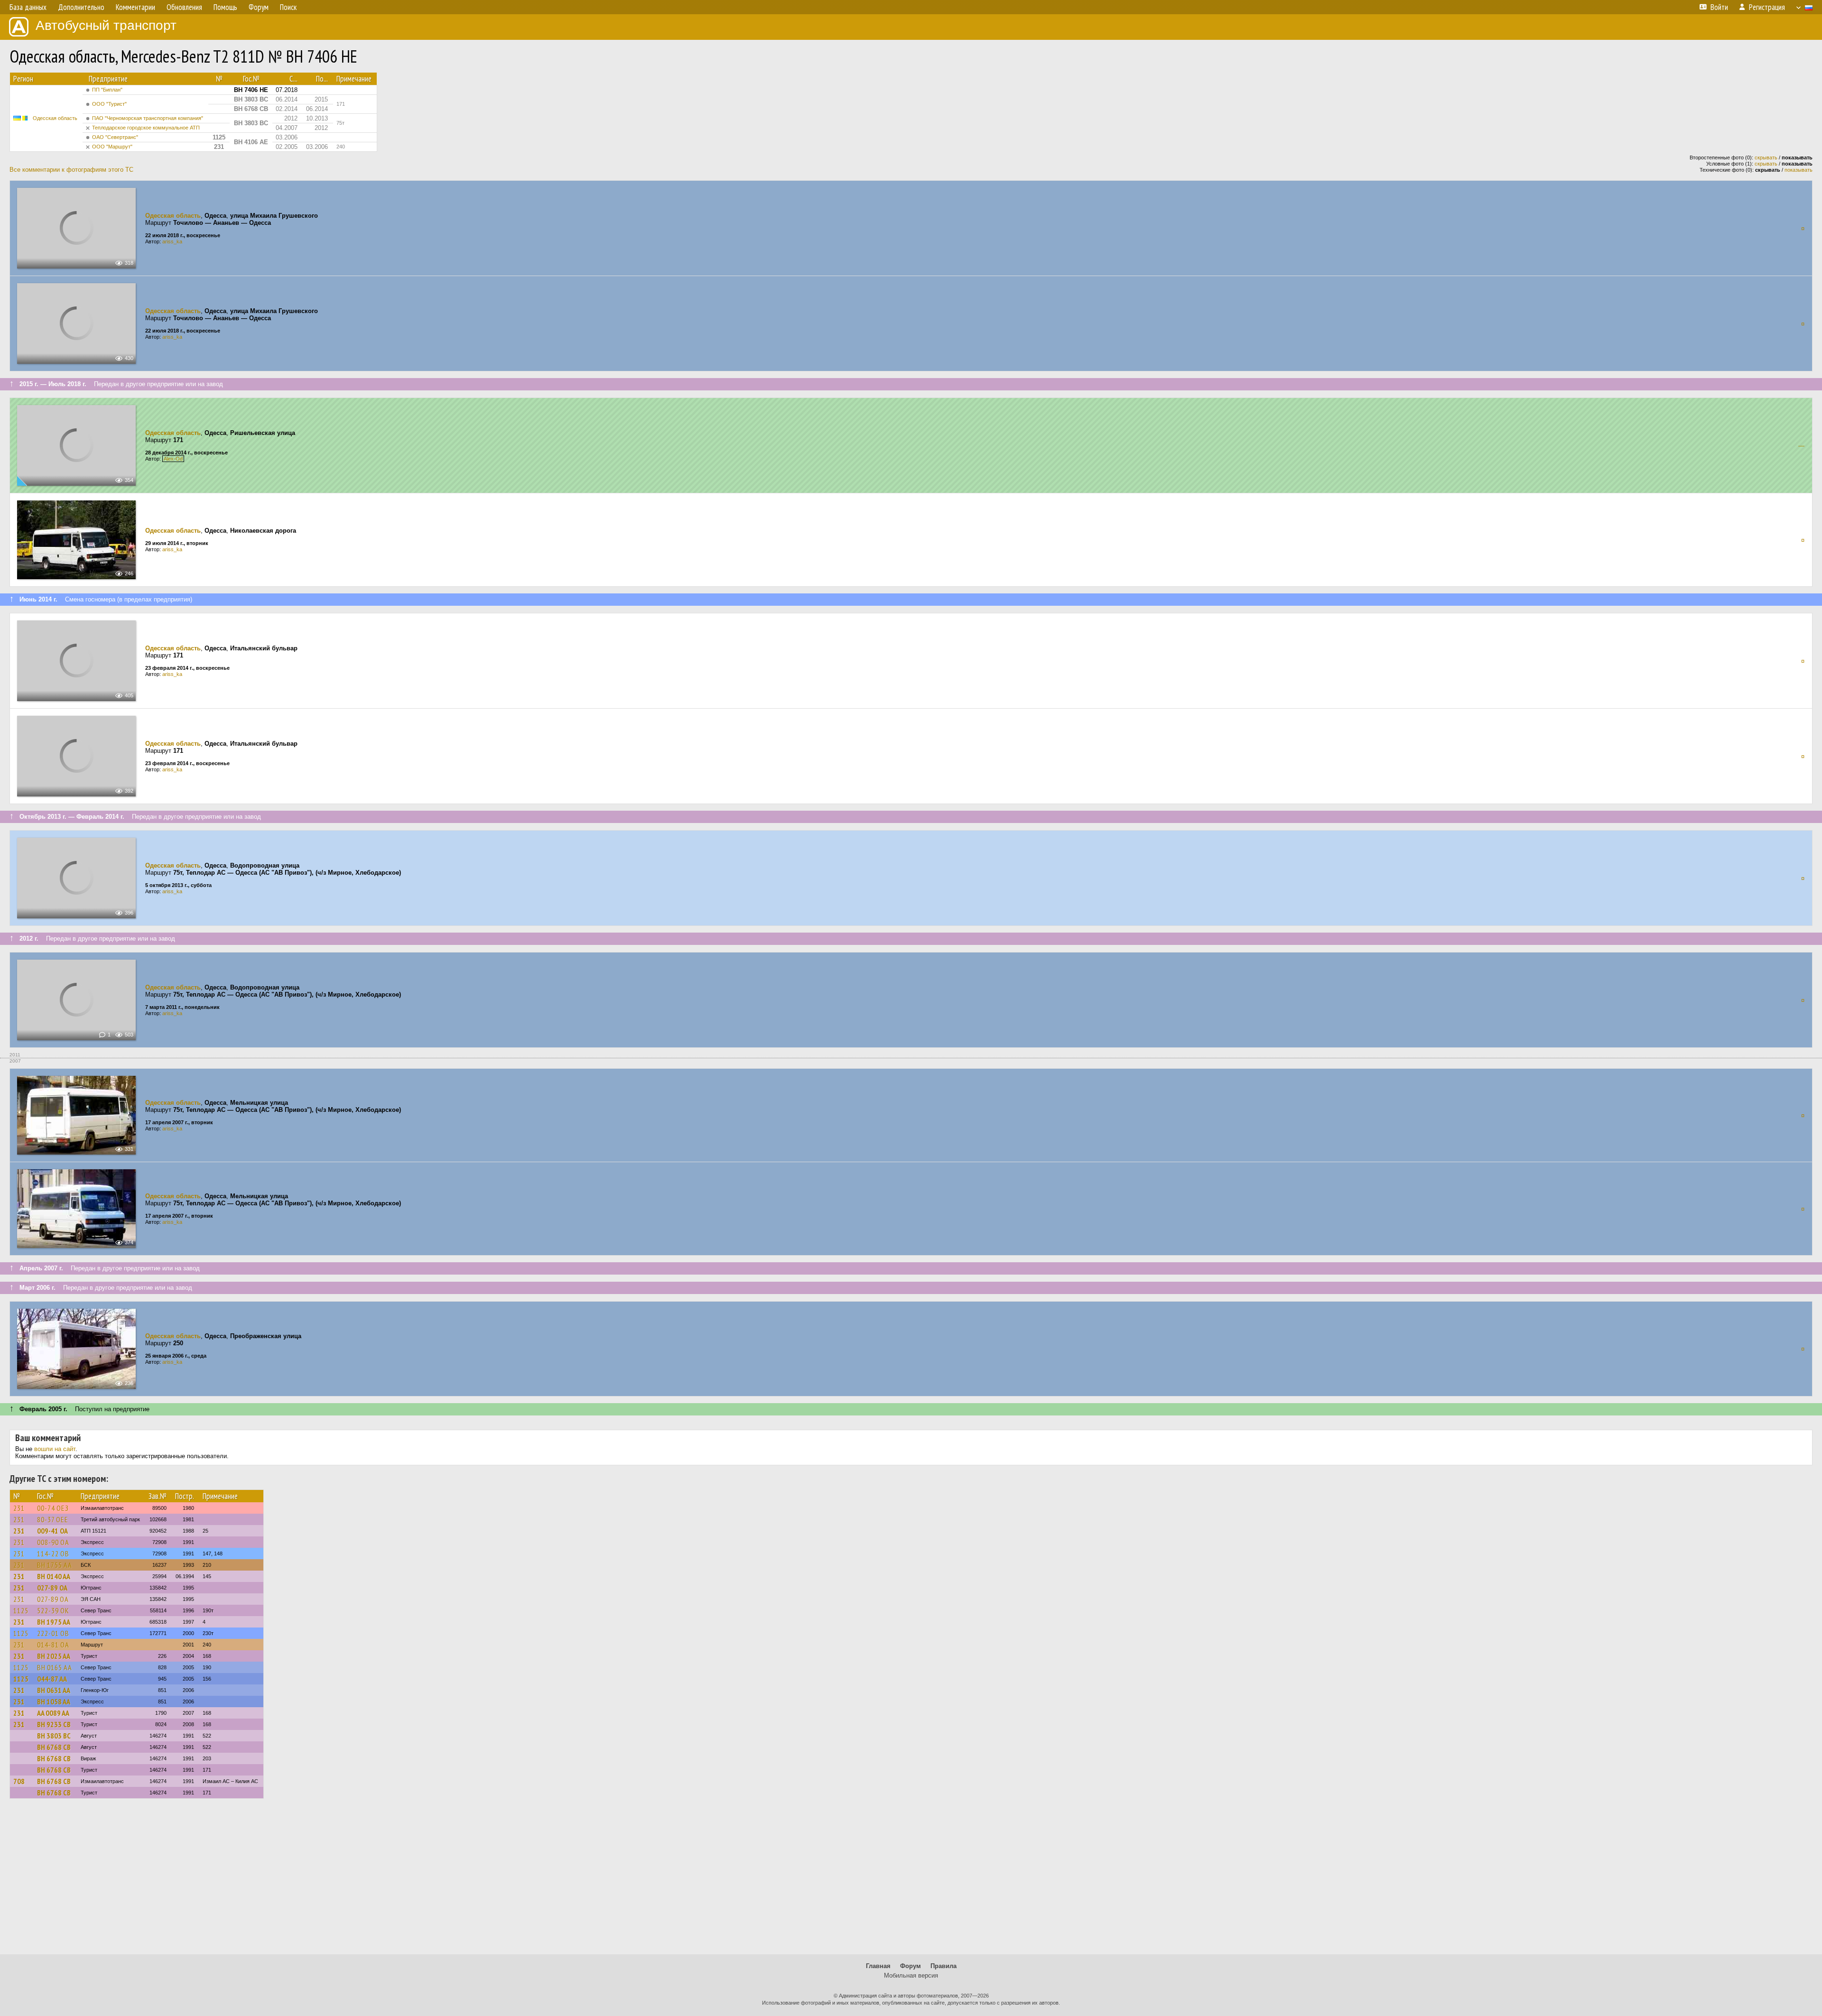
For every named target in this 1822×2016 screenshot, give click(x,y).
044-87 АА (52, 1679)
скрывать (1766, 157)
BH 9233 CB (54, 1724)
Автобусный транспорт (106, 25)
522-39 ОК (53, 1610)
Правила (944, 1966)
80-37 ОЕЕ (53, 1519)
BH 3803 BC (54, 1736)
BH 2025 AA (54, 1656)
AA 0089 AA (53, 1713)
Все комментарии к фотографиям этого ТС (71, 170)
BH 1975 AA (54, 1622)
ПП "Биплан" (107, 90)
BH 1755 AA (55, 1565)
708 (19, 1781)
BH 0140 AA (54, 1576)
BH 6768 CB (54, 1747)
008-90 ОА (53, 1542)
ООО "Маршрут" (112, 147)
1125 (21, 1610)
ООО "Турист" (109, 104)
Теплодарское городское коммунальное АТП (146, 128)
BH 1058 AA (54, 1702)
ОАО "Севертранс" (115, 137)
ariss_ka (172, 241)
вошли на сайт (55, 1449)
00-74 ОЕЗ (53, 1508)
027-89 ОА (52, 1588)
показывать (1799, 170)
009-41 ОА (52, 1531)
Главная (878, 1966)
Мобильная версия (911, 1975)
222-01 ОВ (53, 1633)
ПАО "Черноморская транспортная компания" (148, 118)
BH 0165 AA (55, 1667)
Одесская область (55, 118)
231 (19, 1508)
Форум (911, 1966)
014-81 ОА (53, 1645)
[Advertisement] (911, 1881)
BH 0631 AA (54, 1690)
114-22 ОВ (53, 1554)
